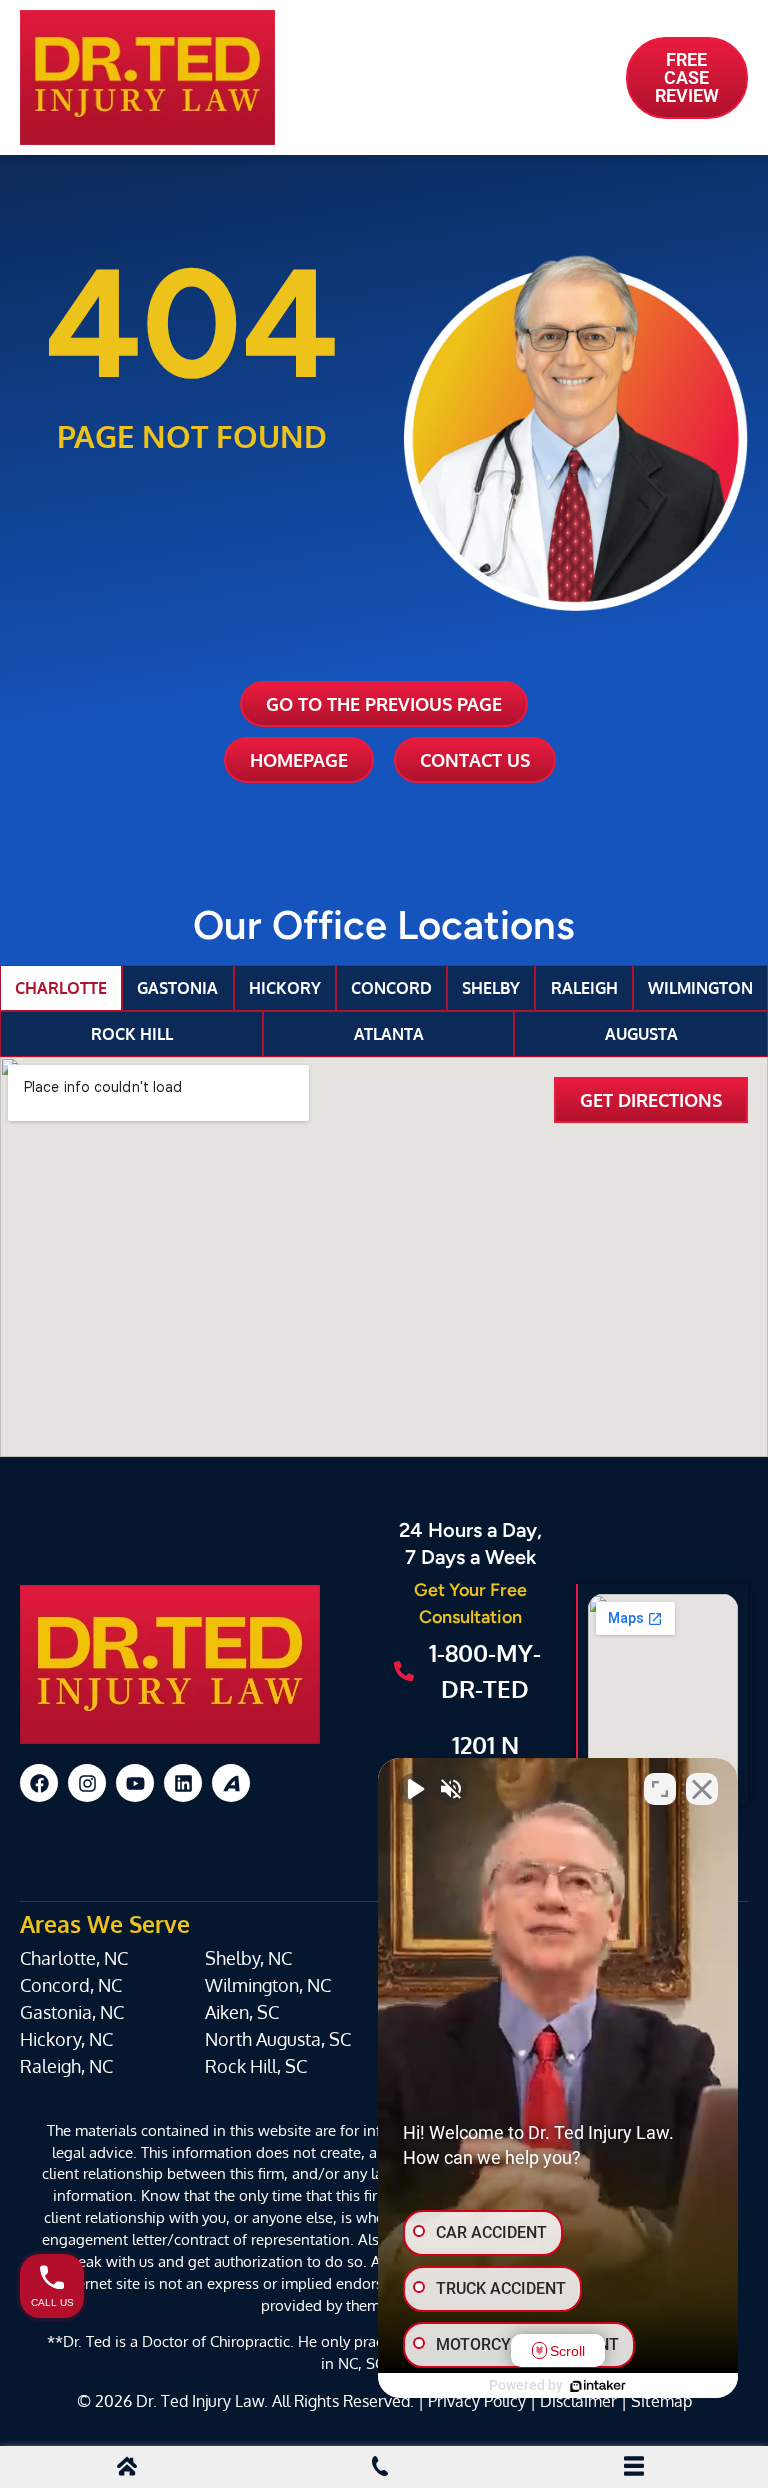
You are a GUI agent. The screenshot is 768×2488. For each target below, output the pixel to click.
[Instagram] (87, 1783)
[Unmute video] (414, 1789)
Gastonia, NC (72, 2012)
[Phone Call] (380, 2469)
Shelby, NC (248, 1958)
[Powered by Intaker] (598, 2386)
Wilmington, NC (268, 1985)
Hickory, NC (66, 2039)
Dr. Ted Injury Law (200, 2400)
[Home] (127, 2469)
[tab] (61, 988)
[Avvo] (231, 1783)
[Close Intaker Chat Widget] (702, 1789)
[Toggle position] (660, 1789)
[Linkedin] (183, 1783)
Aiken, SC (242, 2012)
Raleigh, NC (66, 2066)
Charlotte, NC (74, 1958)
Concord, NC (71, 1985)
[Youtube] (135, 1783)
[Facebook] (39, 1783)
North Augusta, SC (278, 2039)
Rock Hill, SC (256, 2066)
